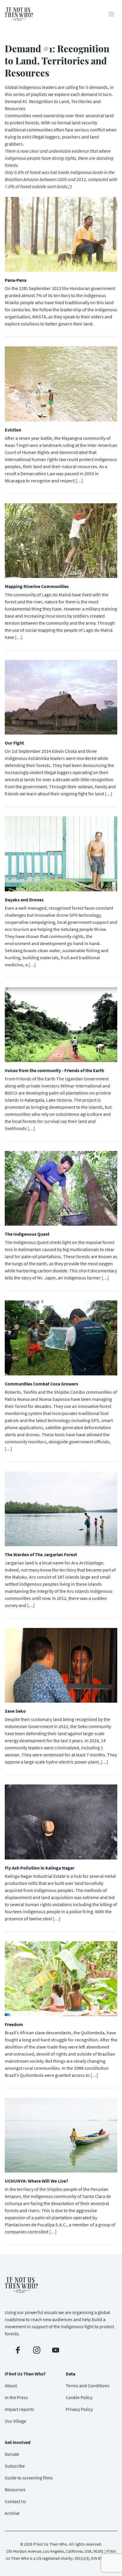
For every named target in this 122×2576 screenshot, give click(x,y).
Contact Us (15, 2501)
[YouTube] (56, 2350)
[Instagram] (37, 2350)
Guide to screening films (29, 2478)
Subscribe (15, 2466)
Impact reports (19, 2409)
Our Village (16, 2421)
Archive (12, 2513)
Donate (12, 2454)
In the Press (16, 2397)
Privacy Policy (79, 2409)
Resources (15, 2489)
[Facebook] (18, 2350)
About (11, 2386)
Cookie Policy (79, 2397)
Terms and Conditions (88, 2386)
